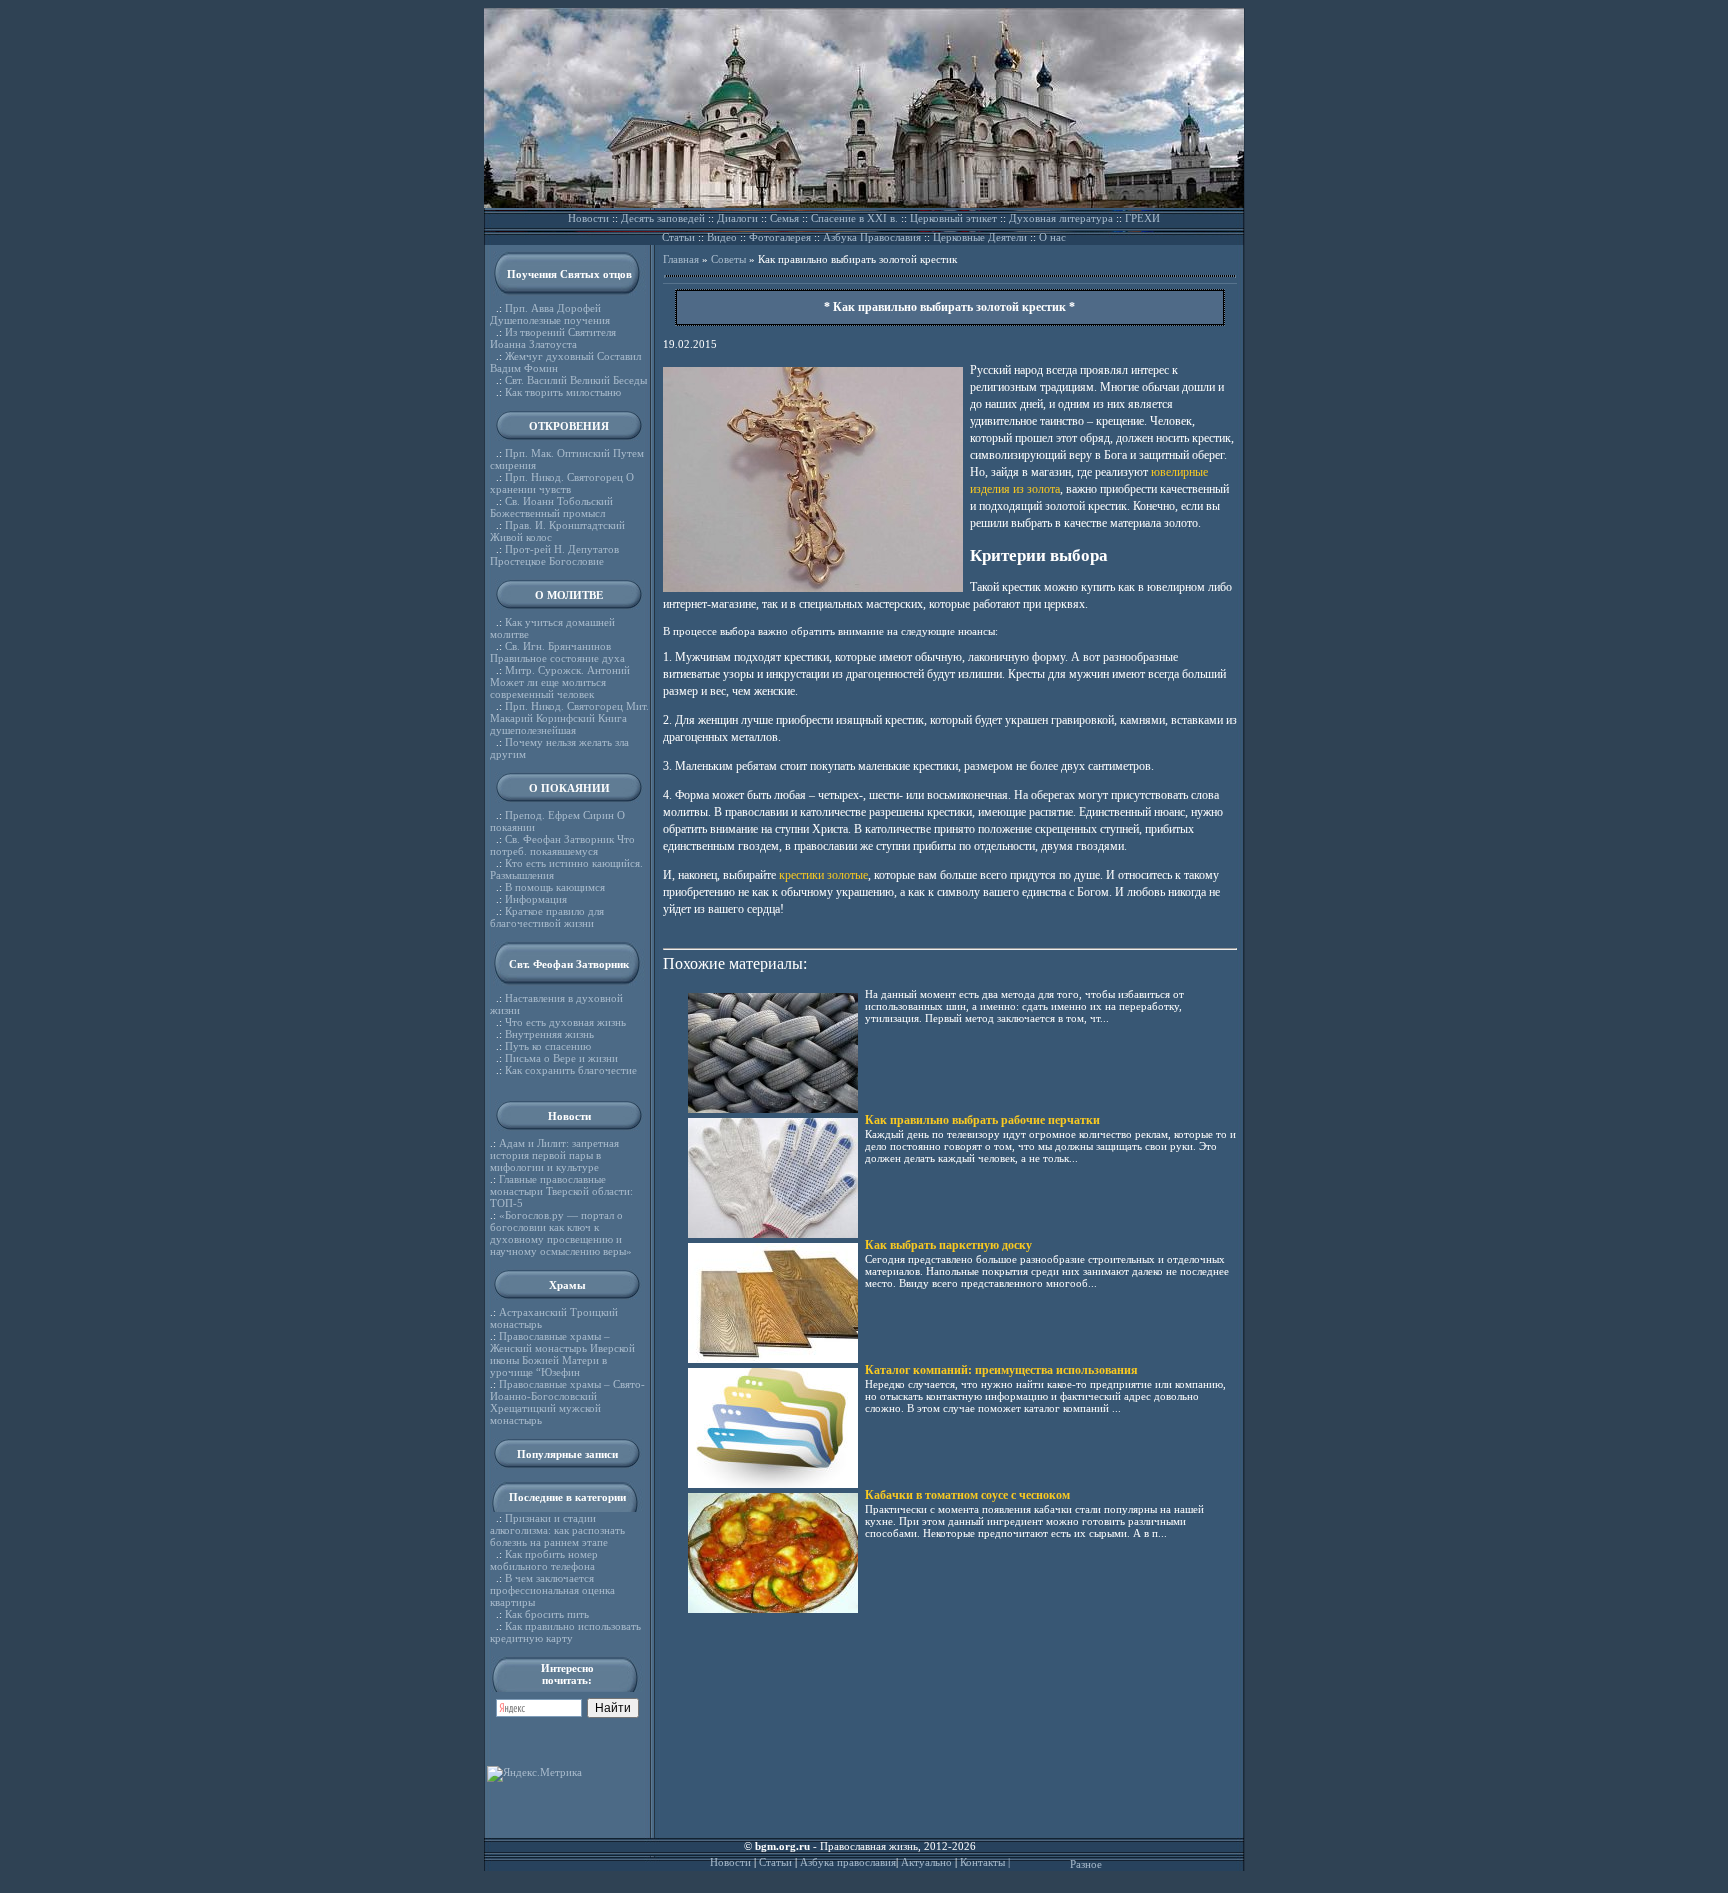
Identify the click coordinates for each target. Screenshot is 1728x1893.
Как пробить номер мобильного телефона (544, 1560)
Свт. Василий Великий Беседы (576, 380)
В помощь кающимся (555, 887)
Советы (728, 259)
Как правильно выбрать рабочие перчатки (982, 1120)
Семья (784, 218)
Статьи (678, 237)
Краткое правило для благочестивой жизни (547, 917)
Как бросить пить (547, 1614)
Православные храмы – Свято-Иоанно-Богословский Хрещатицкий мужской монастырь (567, 1402)
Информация (536, 899)
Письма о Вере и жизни (561, 1058)
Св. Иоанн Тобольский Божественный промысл (551, 507)
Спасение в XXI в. (854, 218)
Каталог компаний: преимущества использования (1001, 1370)
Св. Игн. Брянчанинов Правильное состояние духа (557, 652)
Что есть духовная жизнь (565, 1022)
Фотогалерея (780, 237)
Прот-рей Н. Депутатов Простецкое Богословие (554, 555)
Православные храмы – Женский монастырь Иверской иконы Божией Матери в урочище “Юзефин (562, 1354)
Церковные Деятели (980, 237)
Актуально (926, 1862)
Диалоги (737, 218)
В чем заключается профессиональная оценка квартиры (552, 1590)
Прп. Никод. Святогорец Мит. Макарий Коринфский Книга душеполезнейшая (569, 718)
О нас (1052, 237)
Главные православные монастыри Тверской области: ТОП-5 (561, 1191)
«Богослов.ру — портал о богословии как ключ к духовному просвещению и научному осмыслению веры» (561, 1233)
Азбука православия (848, 1862)
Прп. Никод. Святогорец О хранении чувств (562, 483)
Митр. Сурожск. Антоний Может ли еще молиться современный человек (560, 682)
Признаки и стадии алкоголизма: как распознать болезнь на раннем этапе (557, 1530)
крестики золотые (823, 875)
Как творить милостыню (563, 392)
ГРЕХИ (1142, 218)
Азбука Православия (872, 237)
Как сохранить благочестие (571, 1070)
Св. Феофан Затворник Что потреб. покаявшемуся (562, 845)
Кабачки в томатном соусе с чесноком (967, 1495)
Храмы (567, 1285)
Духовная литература (1061, 218)
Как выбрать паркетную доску (948, 1245)
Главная (681, 259)
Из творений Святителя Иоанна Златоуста (553, 338)
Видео (722, 237)
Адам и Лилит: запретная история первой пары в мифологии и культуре (554, 1155)
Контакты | (985, 1862)
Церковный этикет (953, 218)
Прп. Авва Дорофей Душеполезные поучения (550, 314)
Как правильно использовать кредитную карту (565, 1632)
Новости (588, 218)
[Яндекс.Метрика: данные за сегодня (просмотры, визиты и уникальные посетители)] (534, 1774)
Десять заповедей (663, 218)
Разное (1086, 1864)
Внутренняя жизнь (549, 1034)
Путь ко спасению (548, 1046)
